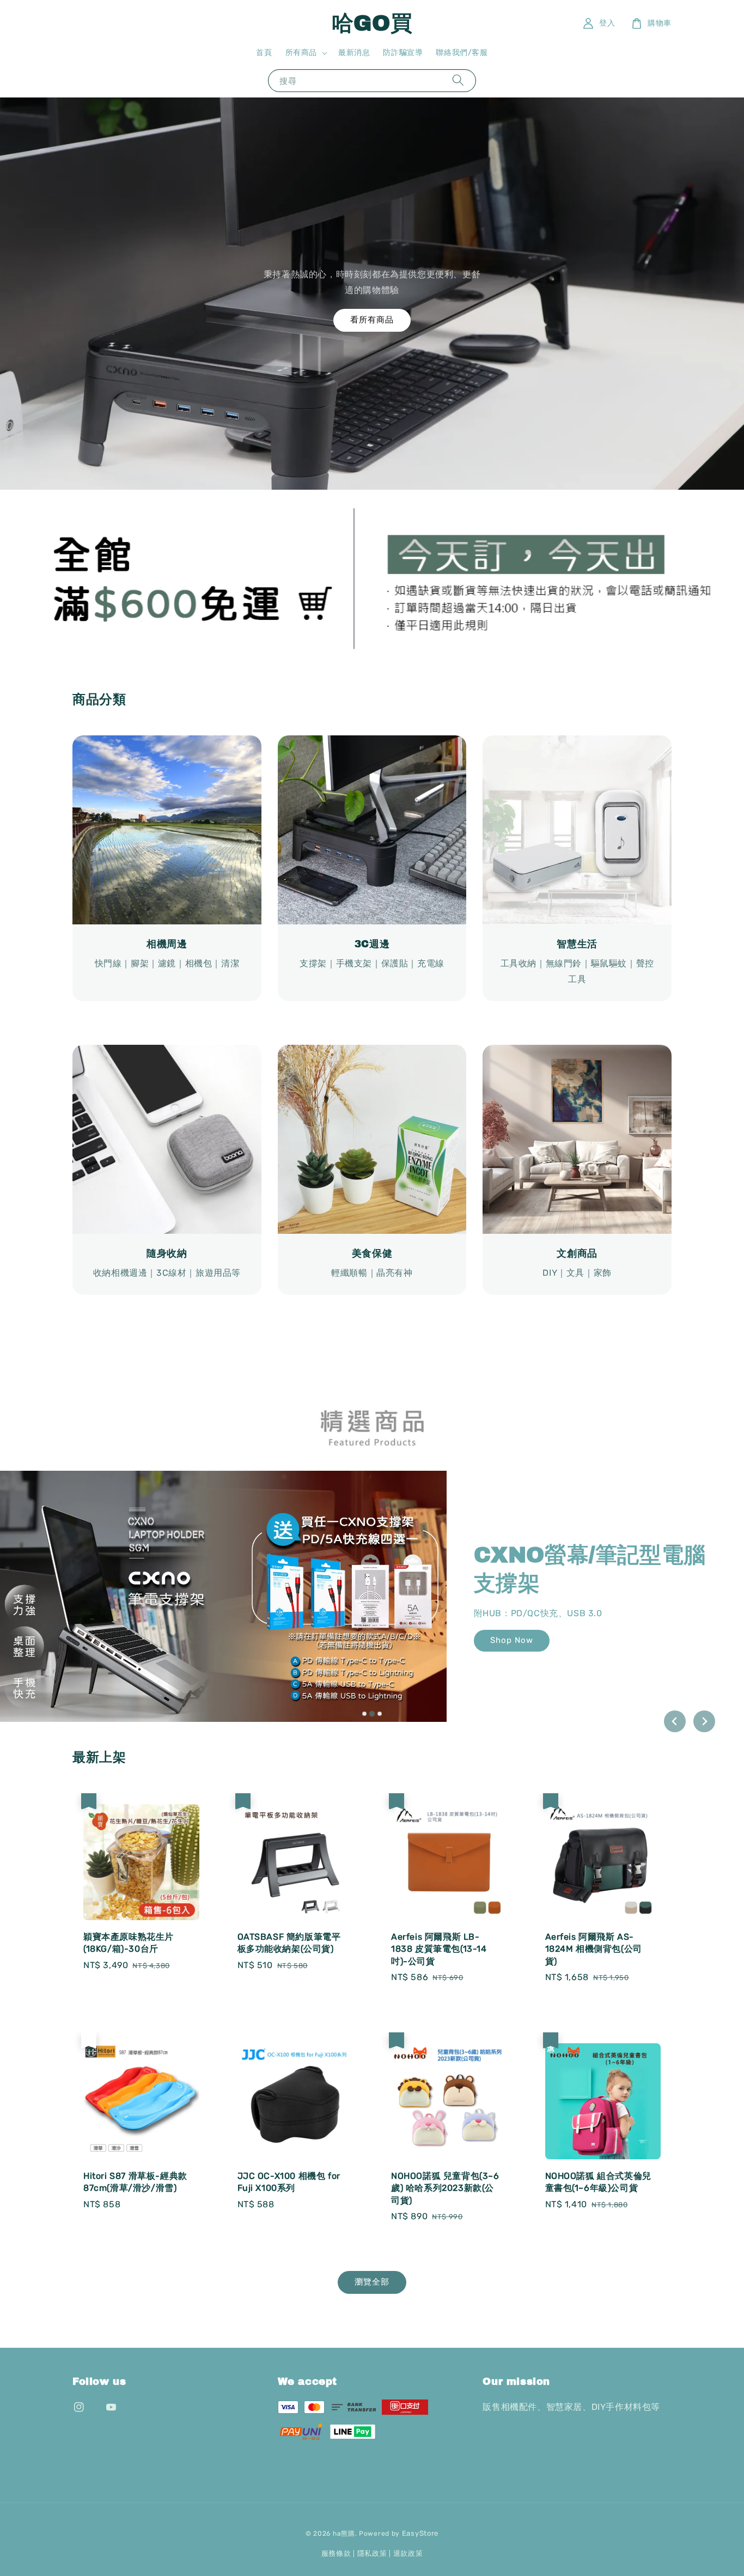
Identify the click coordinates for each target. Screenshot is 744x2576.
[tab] (364, 1714)
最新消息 (354, 53)
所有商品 (301, 53)
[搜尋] (458, 80)
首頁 (264, 53)
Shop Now (556, 1626)
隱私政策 (372, 2553)
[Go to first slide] (704, 1721)
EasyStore (420, 2533)
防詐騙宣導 (403, 53)
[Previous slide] (675, 1721)
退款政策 (408, 2553)
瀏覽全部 (372, 2282)
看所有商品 (372, 320)
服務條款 (336, 2553)
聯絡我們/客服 (462, 53)
